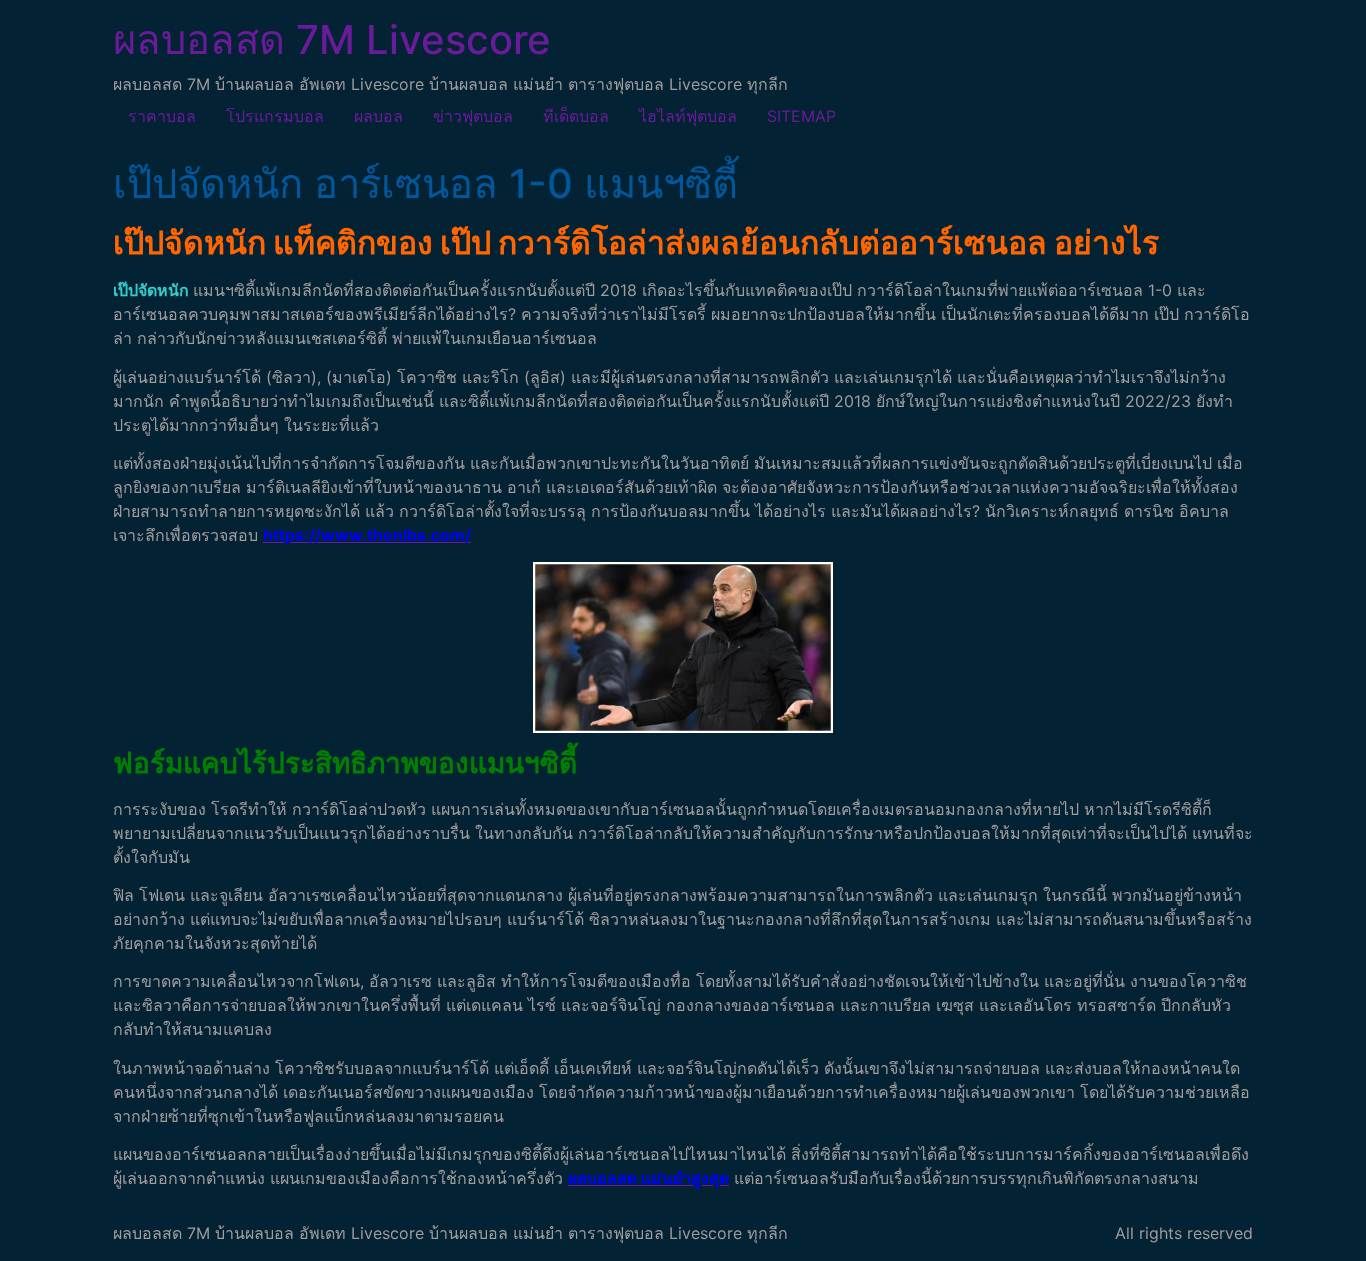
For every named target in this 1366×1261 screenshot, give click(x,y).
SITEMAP (801, 116)
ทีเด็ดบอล (576, 116)
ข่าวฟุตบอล (473, 116)
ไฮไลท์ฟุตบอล (688, 116)
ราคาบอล (162, 116)
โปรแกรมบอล (275, 116)
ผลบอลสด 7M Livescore (332, 39)
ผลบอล (378, 116)
